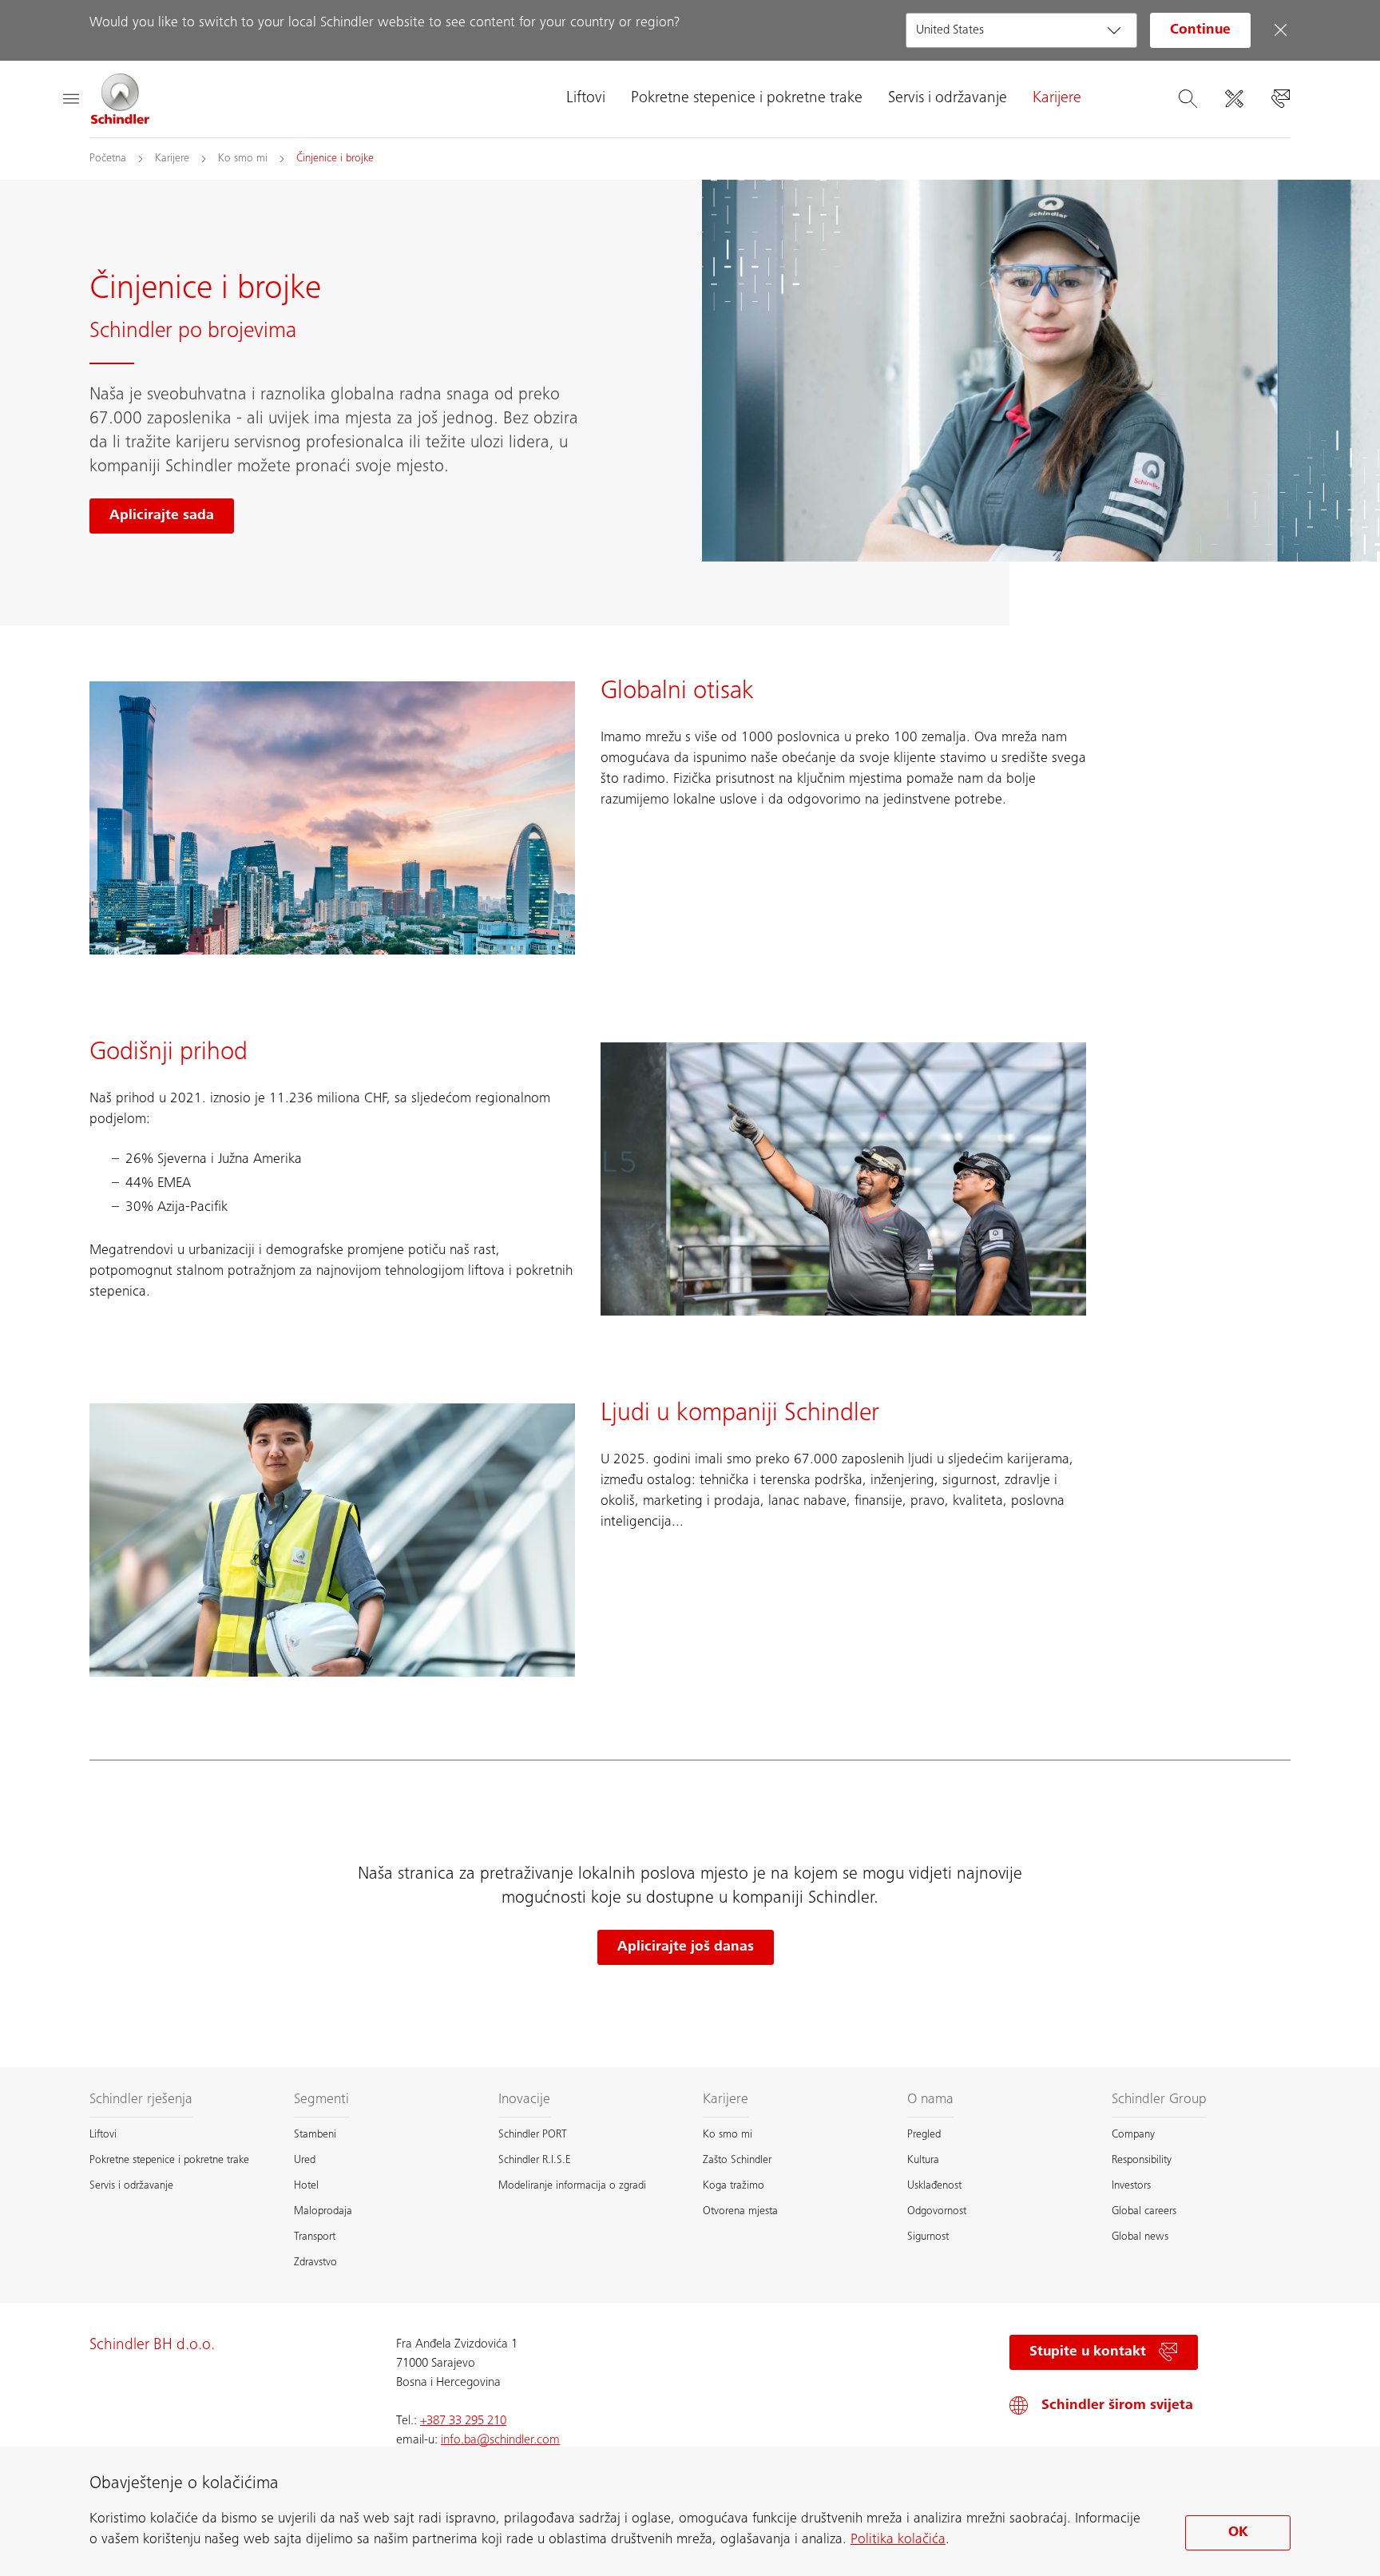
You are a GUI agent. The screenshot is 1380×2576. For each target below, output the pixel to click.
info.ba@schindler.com (500, 2440)
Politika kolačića (898, 2540)
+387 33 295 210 (463, 2421)
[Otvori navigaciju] (70, 99)
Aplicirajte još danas (686, 1947)
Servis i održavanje (948, 99)
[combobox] (1021, 30)
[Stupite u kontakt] (1280, 99)
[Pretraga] (1188, 99)
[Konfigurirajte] (1234, 99)
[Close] (1280, 30)
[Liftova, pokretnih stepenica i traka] (121, 99)
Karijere (1057, 99)
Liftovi (586, 99)
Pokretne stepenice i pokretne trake (747, 99)
